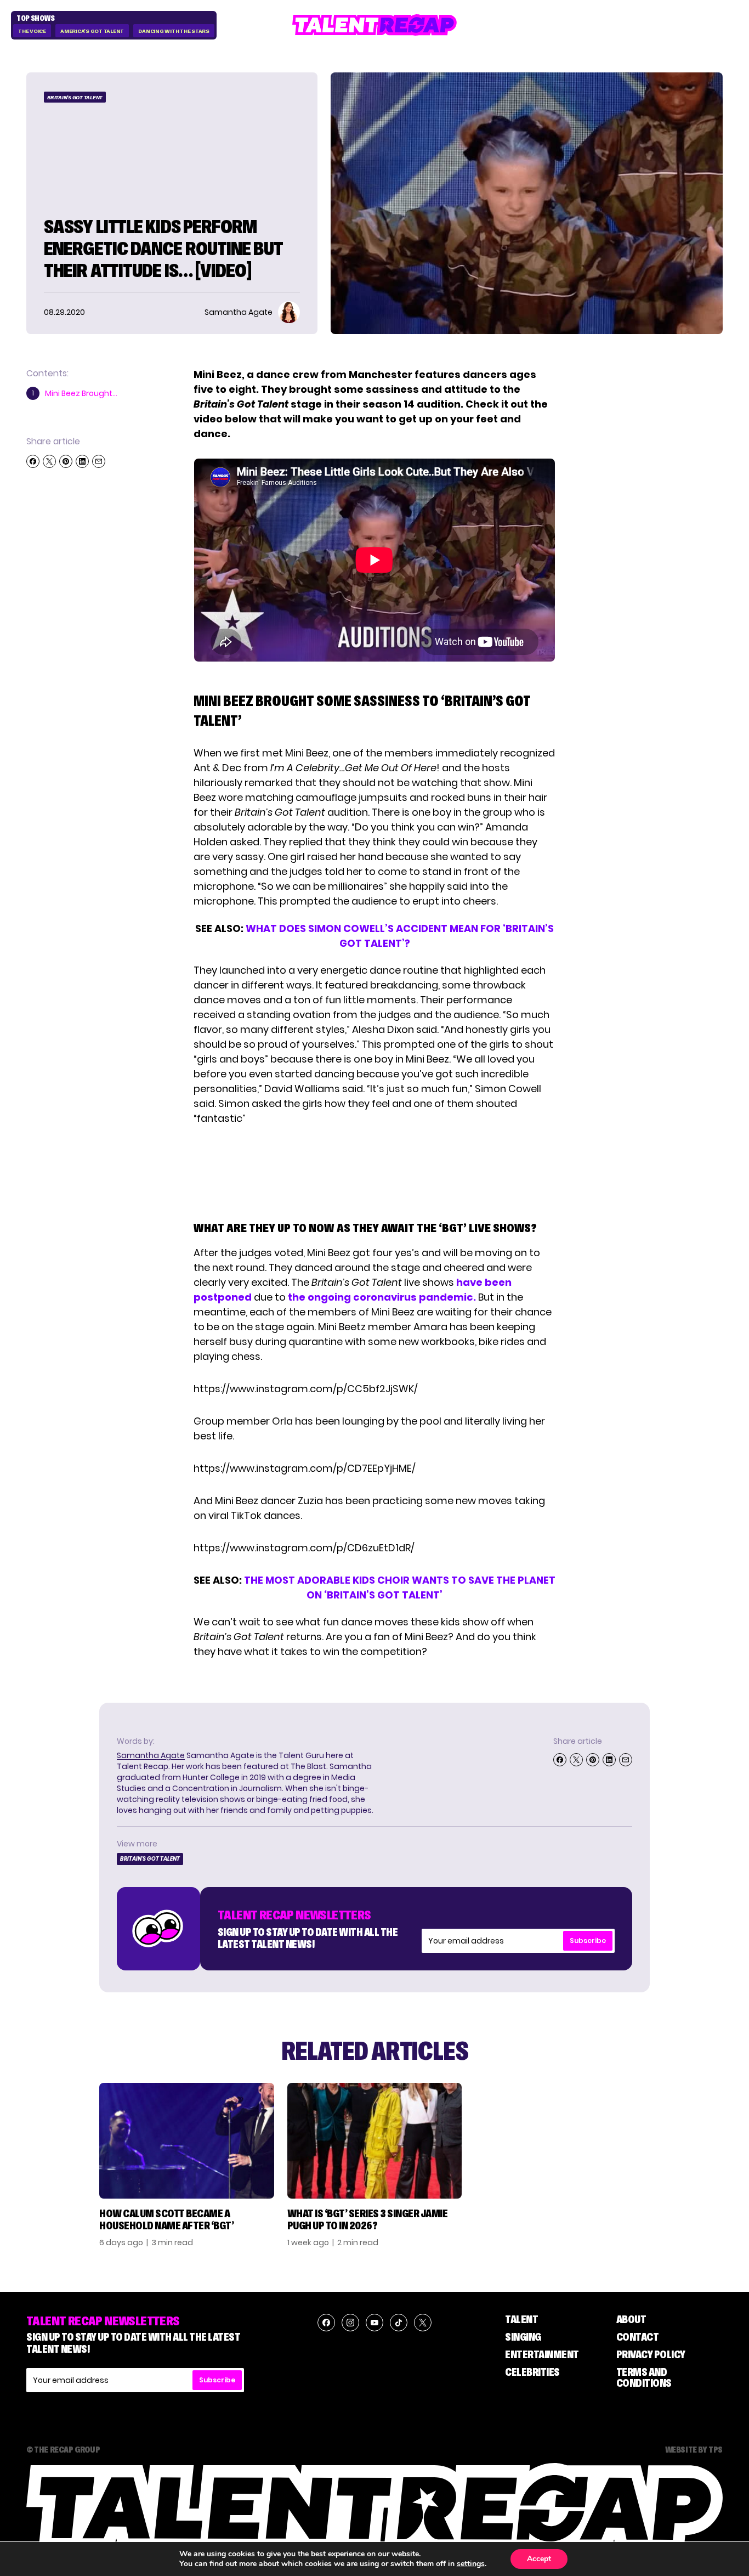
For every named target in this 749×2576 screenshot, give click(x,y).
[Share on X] (49, 461)
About (631, 2319)
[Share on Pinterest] (66, 461)
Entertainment (542, 2354)
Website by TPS (694, 2449)
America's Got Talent (92, 31)
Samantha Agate (151, 1755)
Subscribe (588, 1941)
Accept (539, 2559)
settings (471, 2564)
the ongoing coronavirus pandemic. (382, 1297)
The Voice (32, 31)
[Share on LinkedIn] (82, 461)
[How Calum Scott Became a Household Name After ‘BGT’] (187, 2141)
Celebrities (532, 2372)
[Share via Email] (99, 461)
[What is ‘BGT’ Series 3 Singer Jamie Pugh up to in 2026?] (375, 2141)
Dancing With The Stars (174, 31)
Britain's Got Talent (75, 97)
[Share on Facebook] (33, 461)
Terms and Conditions (644, 2377)
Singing (523, 2337)
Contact (638, 2337)
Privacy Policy (651, 2354)
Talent (521, 2319)
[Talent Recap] (374, 25)
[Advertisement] (374, 1171)
